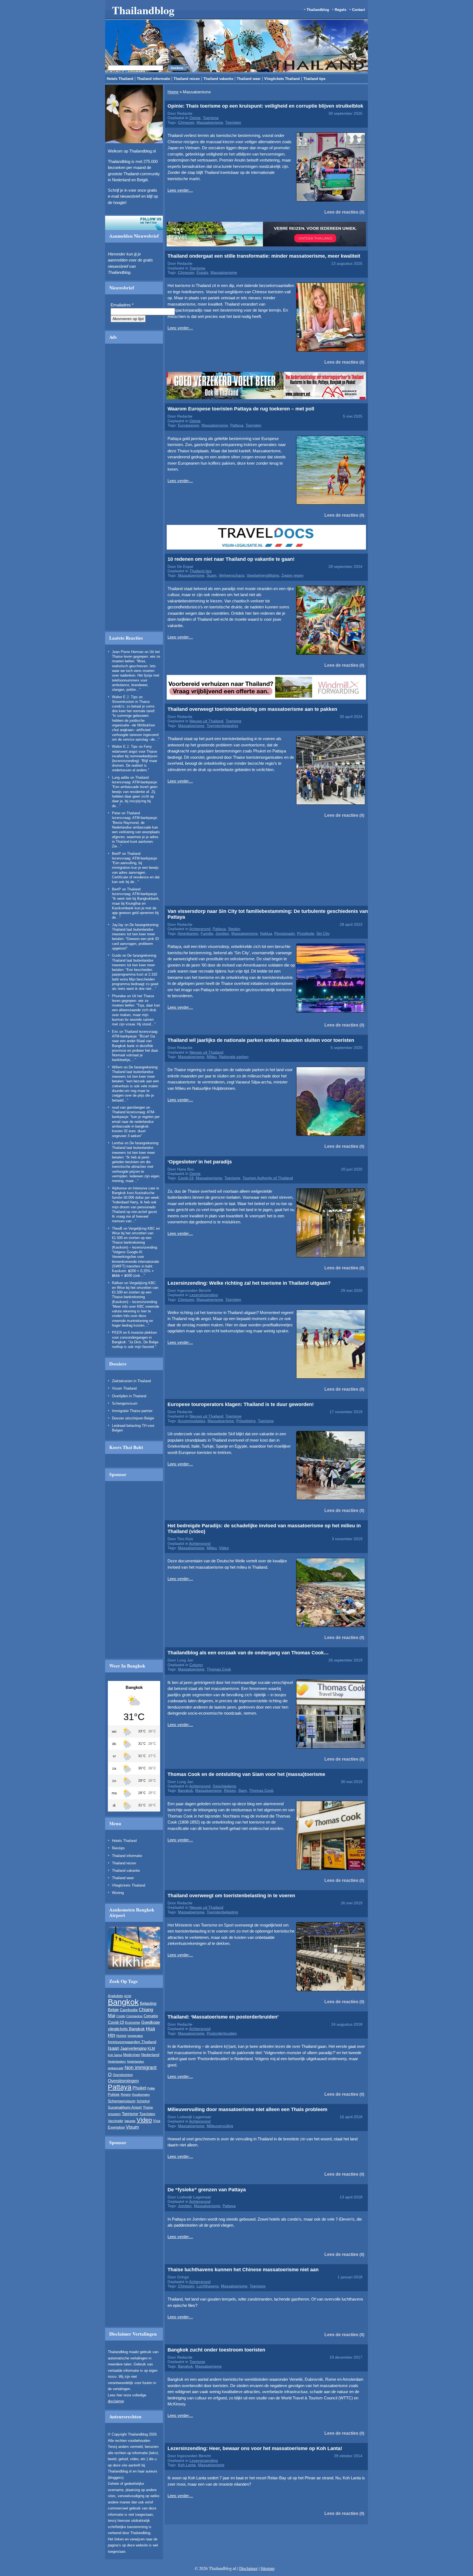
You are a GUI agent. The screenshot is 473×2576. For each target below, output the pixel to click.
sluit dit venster (172, 329)
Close (353, 264)
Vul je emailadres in (145, 313)
